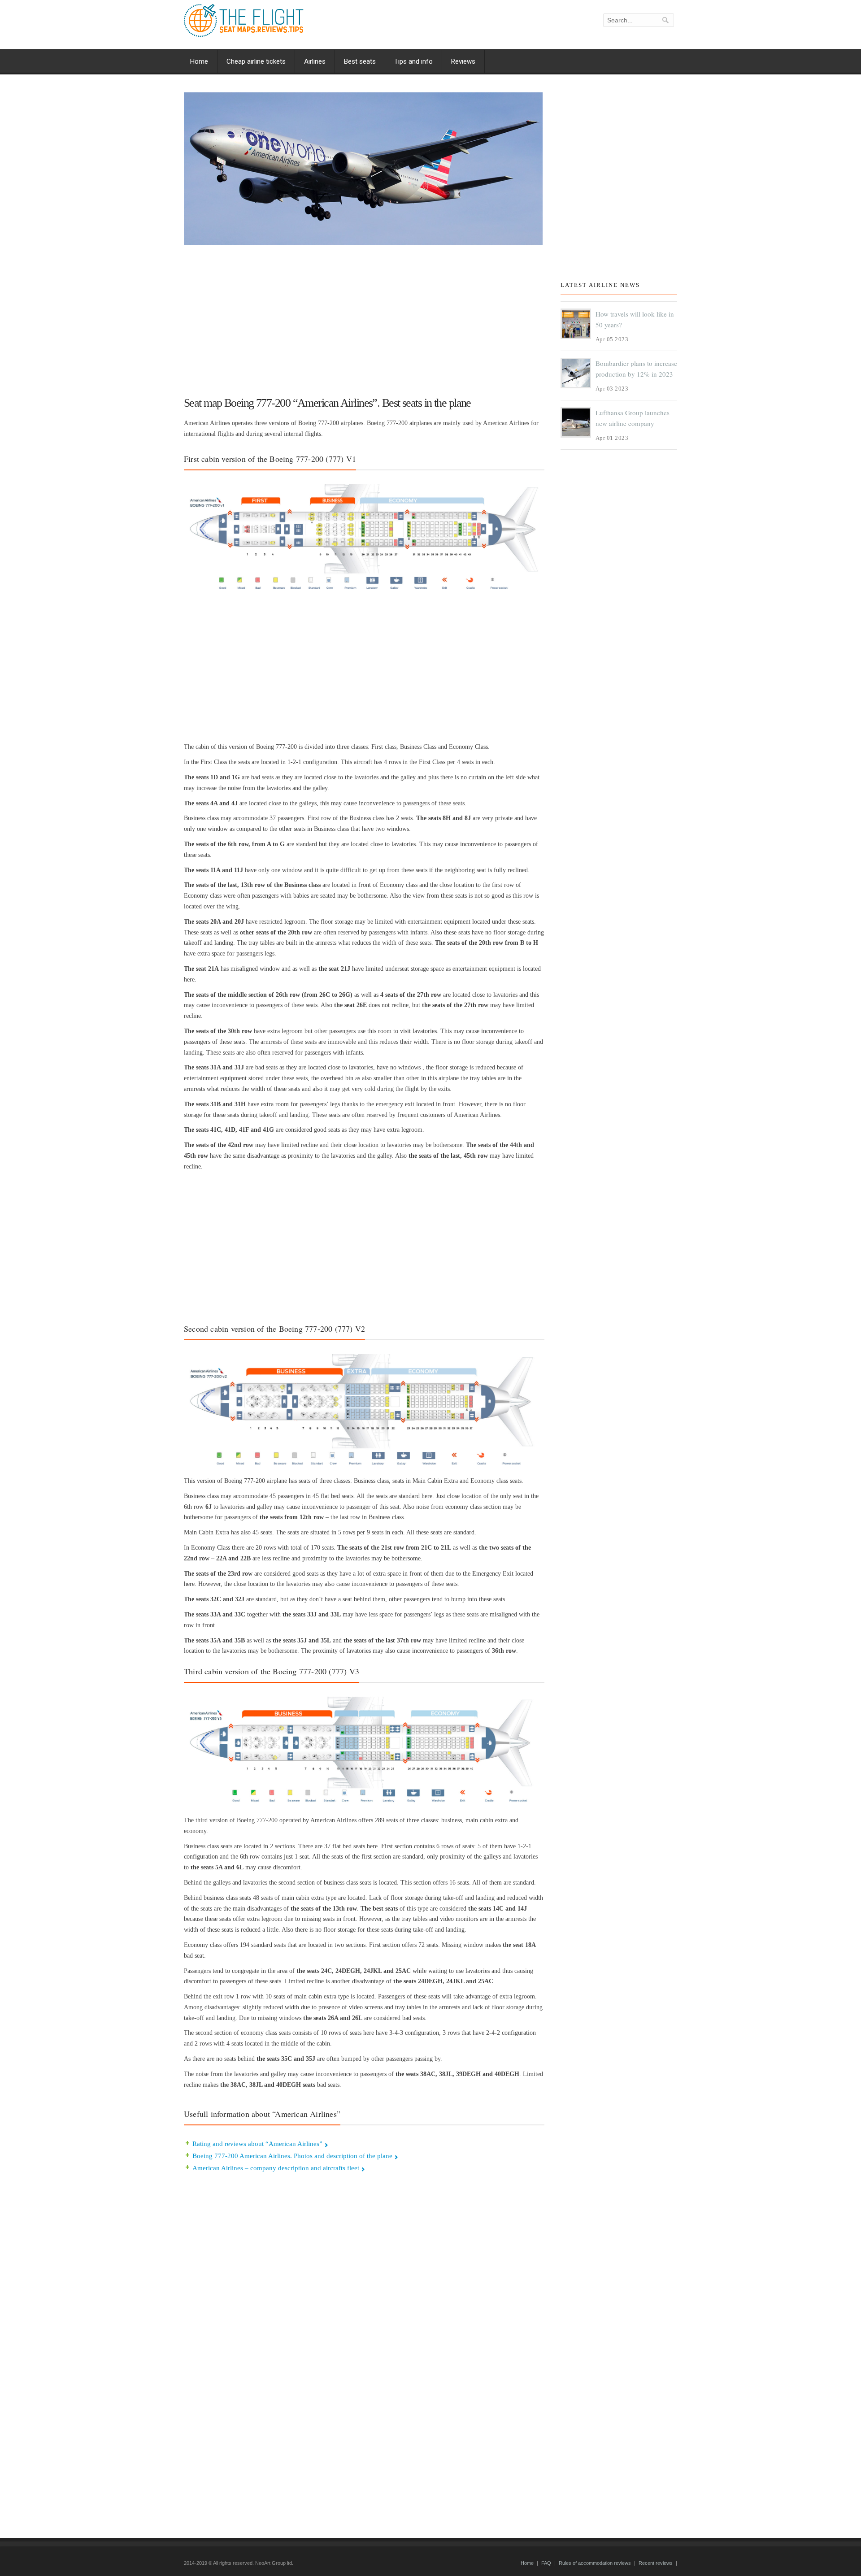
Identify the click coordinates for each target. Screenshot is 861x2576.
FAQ (546, 2563)
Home (199, 61)
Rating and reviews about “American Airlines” (257, 2144)
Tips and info (413, 61)
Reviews (463, 61)
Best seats (360, 61)
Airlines (315, 61)
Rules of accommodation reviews (595, 2563)
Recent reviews (656, 2563)
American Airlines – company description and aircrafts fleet (276, 2168)
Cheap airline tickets (256, 61)
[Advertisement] (364, 317)
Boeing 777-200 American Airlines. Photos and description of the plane (292, 2156)
